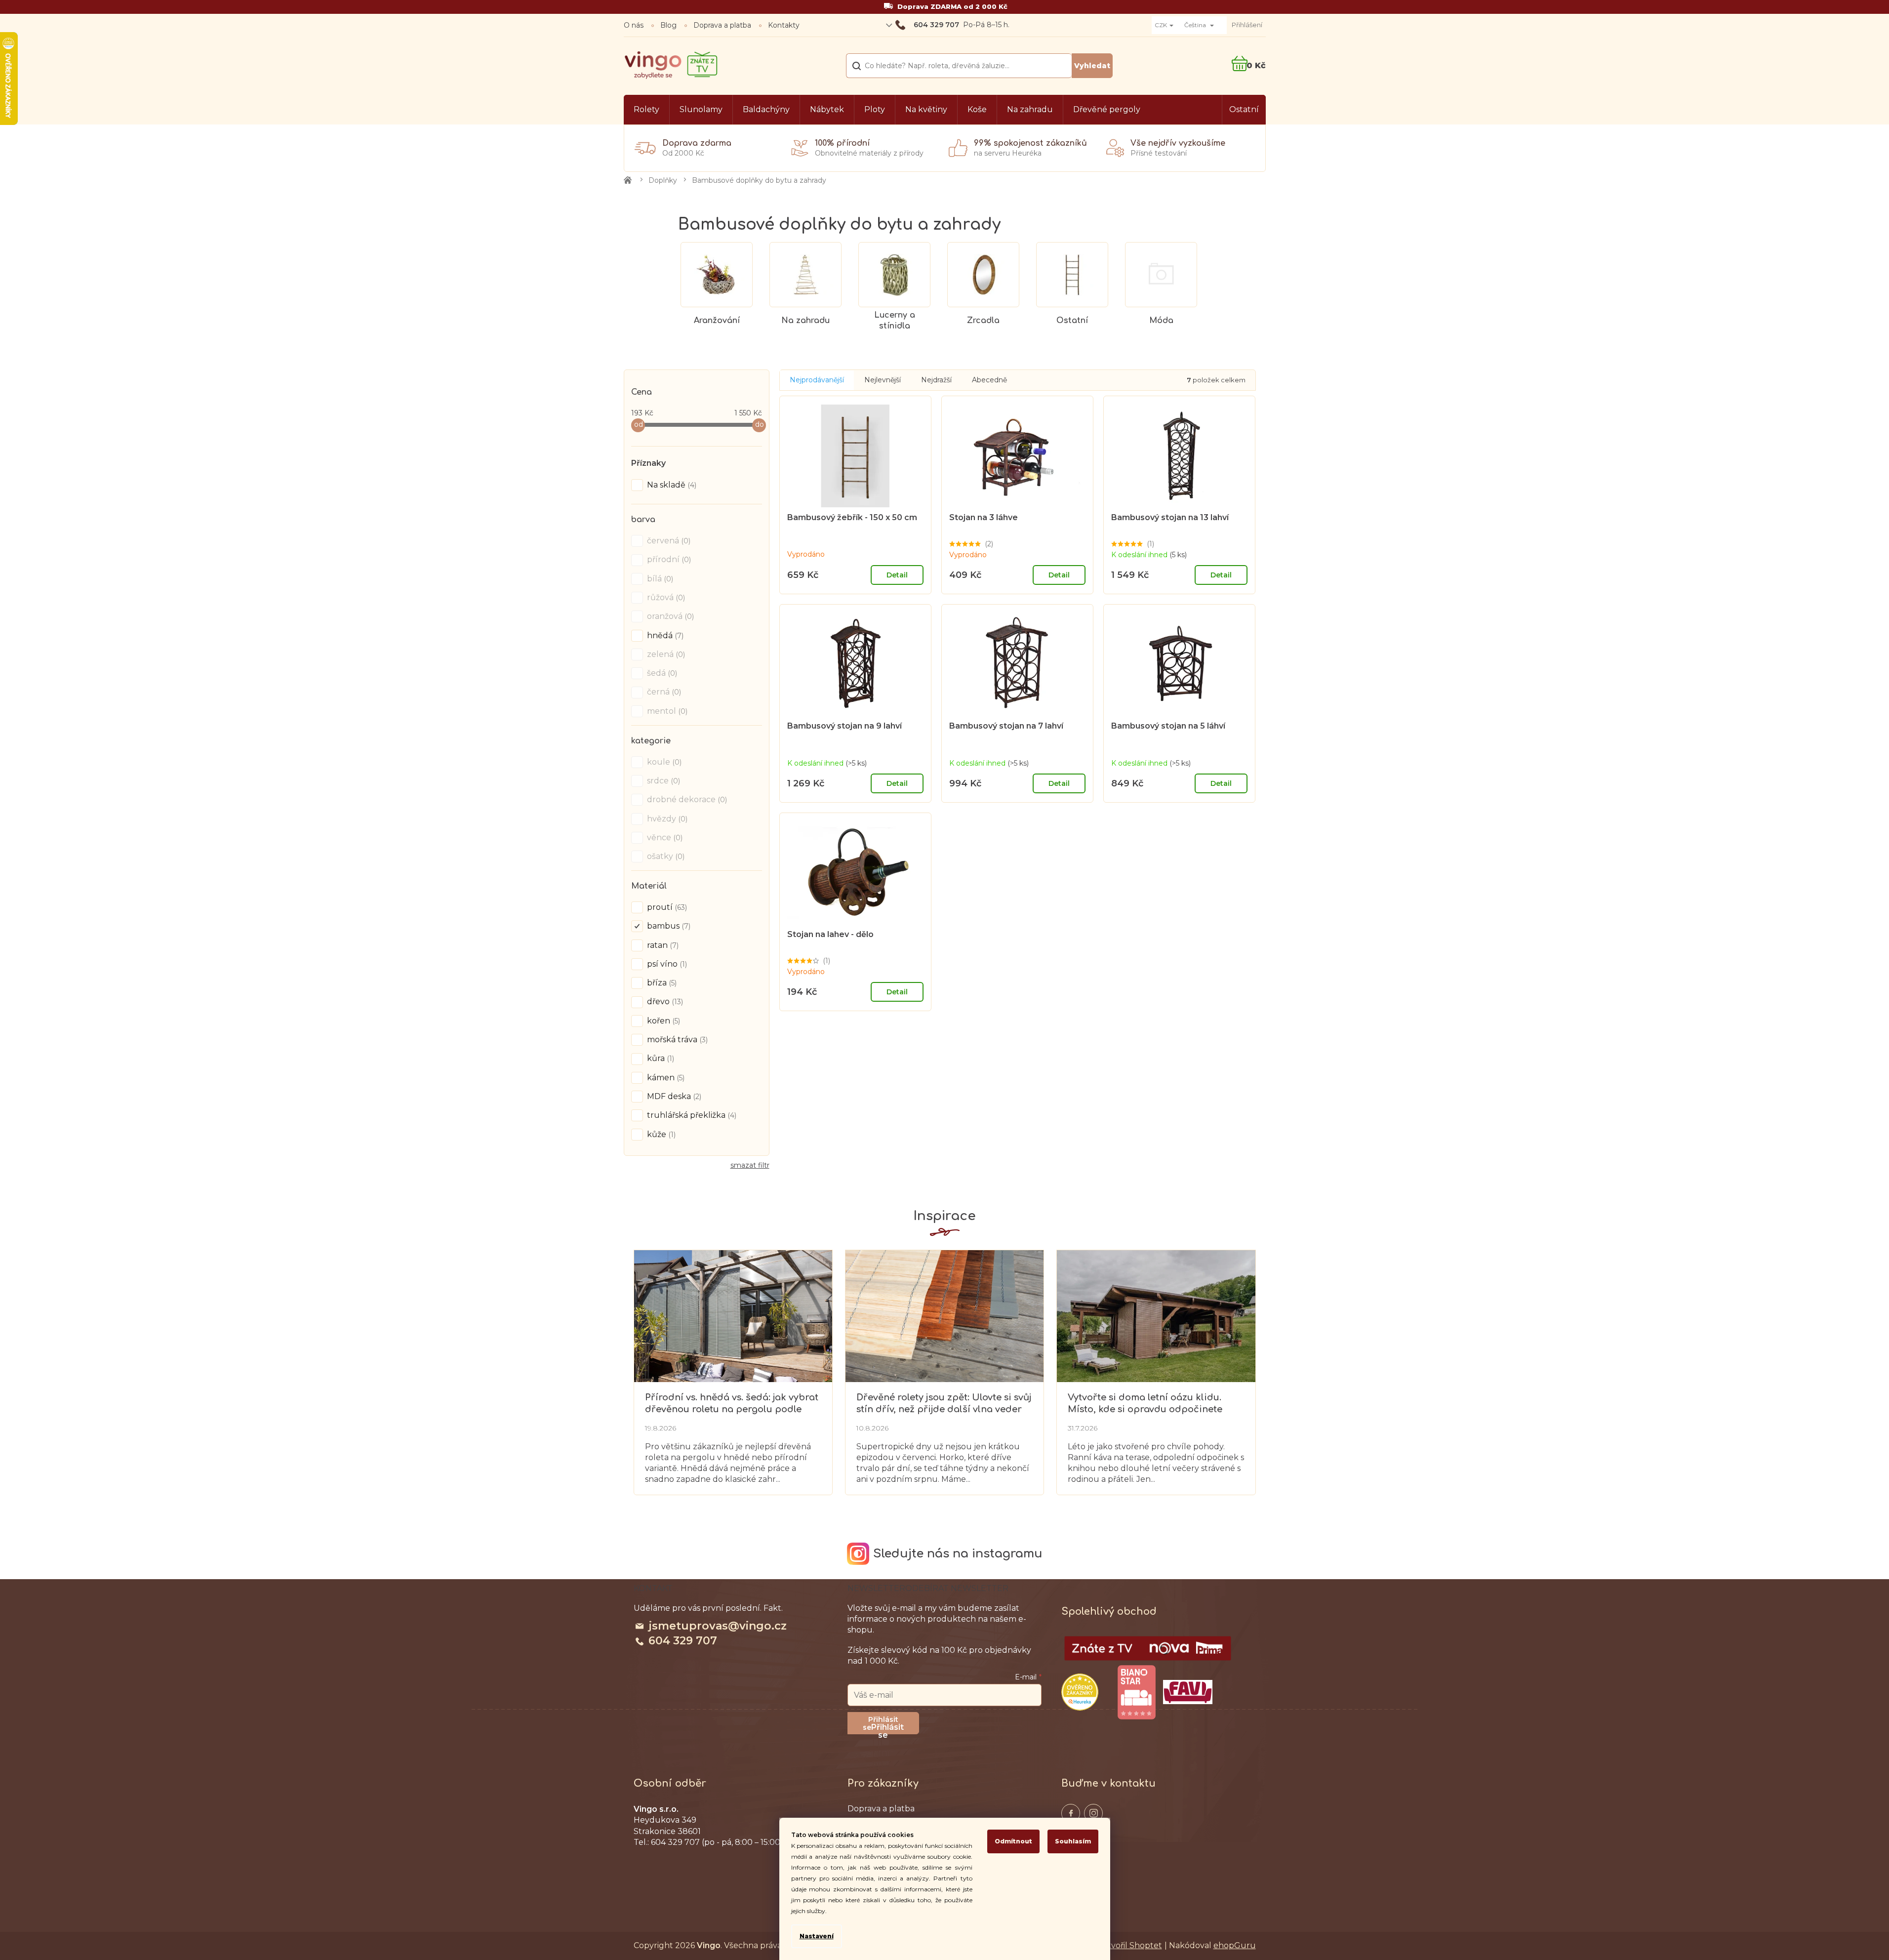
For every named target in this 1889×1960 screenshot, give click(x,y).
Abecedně (989, 380)
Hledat (1092, 66)
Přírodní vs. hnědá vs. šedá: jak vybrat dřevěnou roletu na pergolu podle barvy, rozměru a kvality (732, 1404)
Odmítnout (1013, 1841)
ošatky (665, 856)
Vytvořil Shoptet (1130, 1945)
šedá (661, 673)
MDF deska (673, 1096)
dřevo (664, 1001)
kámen (665, 1078)
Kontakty (784, 25)
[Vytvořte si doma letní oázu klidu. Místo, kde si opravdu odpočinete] (1156, 1315)
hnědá (664, 635)
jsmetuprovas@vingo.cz (718, 1626)
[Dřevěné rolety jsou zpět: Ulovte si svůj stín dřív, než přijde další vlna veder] (944, 1315)
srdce (663, 781)
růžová (665, 597)
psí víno (666, 964)
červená (668, 541)
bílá (659, 579)
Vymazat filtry (750, 1169)
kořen (663, 1021)
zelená (665, 654)
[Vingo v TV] (1148, 1648)
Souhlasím (1073, 1841)
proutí (666, 907)
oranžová (669, 616)
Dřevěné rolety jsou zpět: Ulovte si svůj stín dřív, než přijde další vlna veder (944, 1403)
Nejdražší (936, 380)
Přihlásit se (887, 1728)
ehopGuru (1235, 1945)
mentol (666, 711)
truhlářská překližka (691, 1115)
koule (663, 762)
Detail (897, 575)
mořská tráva (676, 1040)
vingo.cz (1071, 1813)
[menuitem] (646, 110)
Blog (668, 25)
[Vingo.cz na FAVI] (1188, 1692)
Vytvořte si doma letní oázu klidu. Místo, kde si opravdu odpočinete (1145, 1403)
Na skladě (671, 485)
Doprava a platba (722, 25)
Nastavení (817, 1936)
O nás (634, 25)
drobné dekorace (686, 799)
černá (663, 692)
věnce (664, 837)
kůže (660, 1134)
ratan (662, 945)
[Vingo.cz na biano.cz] (1136, 1692)
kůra (660, 1058)
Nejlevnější (883, 380)
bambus (668, 926)
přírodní (668, 559)
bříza (661, 983)
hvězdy (666, 819)
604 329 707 (683, 1641)
